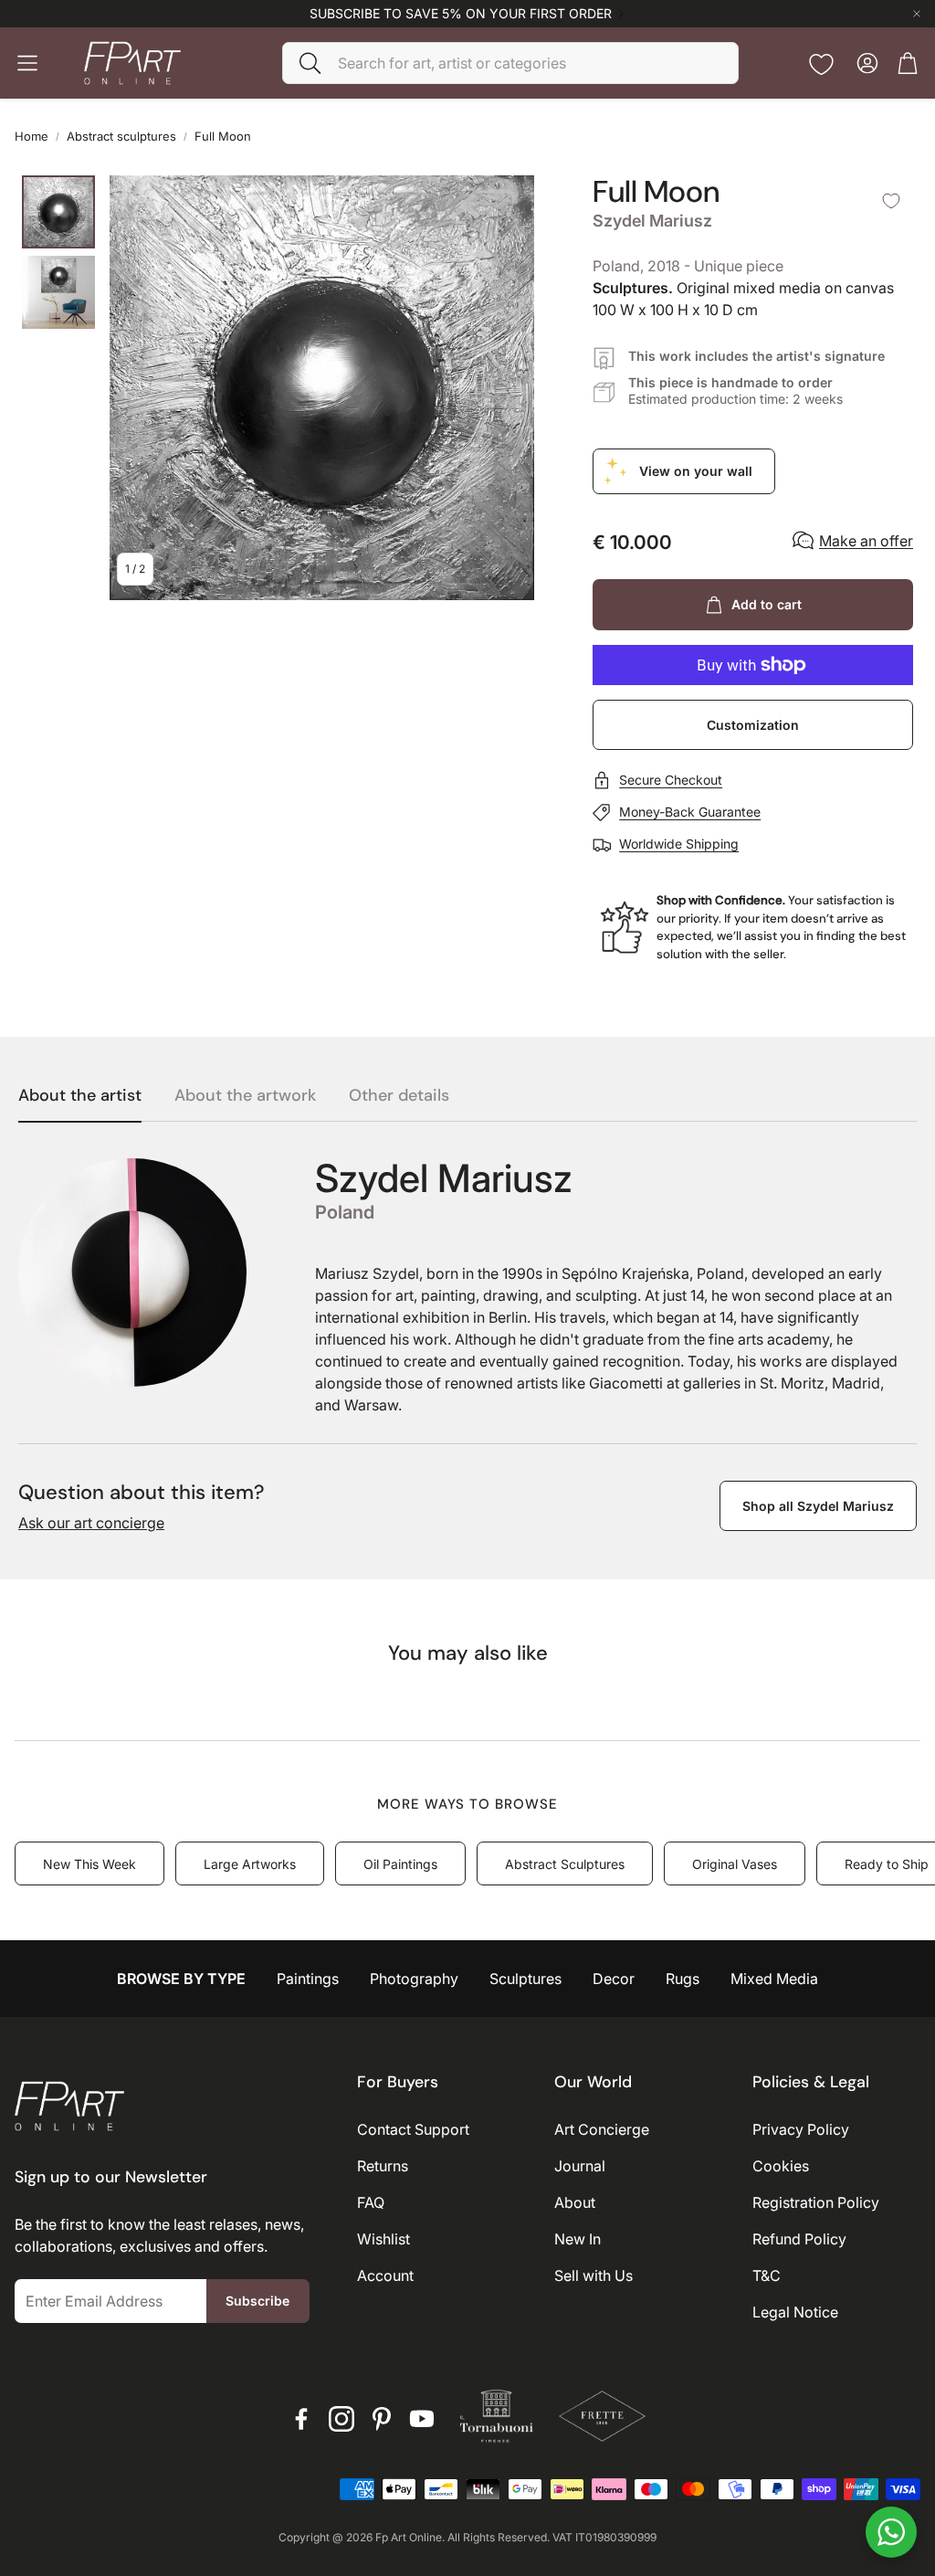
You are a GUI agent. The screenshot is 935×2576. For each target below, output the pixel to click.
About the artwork (245, 1096)
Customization (753, 725)
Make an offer (866, 541)
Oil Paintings (400, 1864)
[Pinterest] (382, 2419)
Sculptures (525, 1979)
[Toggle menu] (27, 63)
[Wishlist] (821, 64)
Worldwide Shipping (679, 844)
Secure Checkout (671, 780)
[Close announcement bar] (917, 14)
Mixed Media (774, 1979)
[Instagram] (341, 2419)
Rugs (683, 1979)
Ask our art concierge (91, 1523)
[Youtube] (422, 2419)
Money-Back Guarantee (690, 812)
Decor (614, 1979)
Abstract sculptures (121, 136)
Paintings (308, 1979)
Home (32, 136)
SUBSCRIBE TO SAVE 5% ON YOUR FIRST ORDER (461, 14)
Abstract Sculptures (565, 1864)
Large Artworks (250, 1864)
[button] (510, 63)
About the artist (80, 1096)
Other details (399, 1096)
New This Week (89, 1864)
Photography (414, 1979)
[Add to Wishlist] (891, 201)
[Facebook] (301, 2419)
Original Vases (735, 1864)
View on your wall (696, 471)
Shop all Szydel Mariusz (818, 1506)
